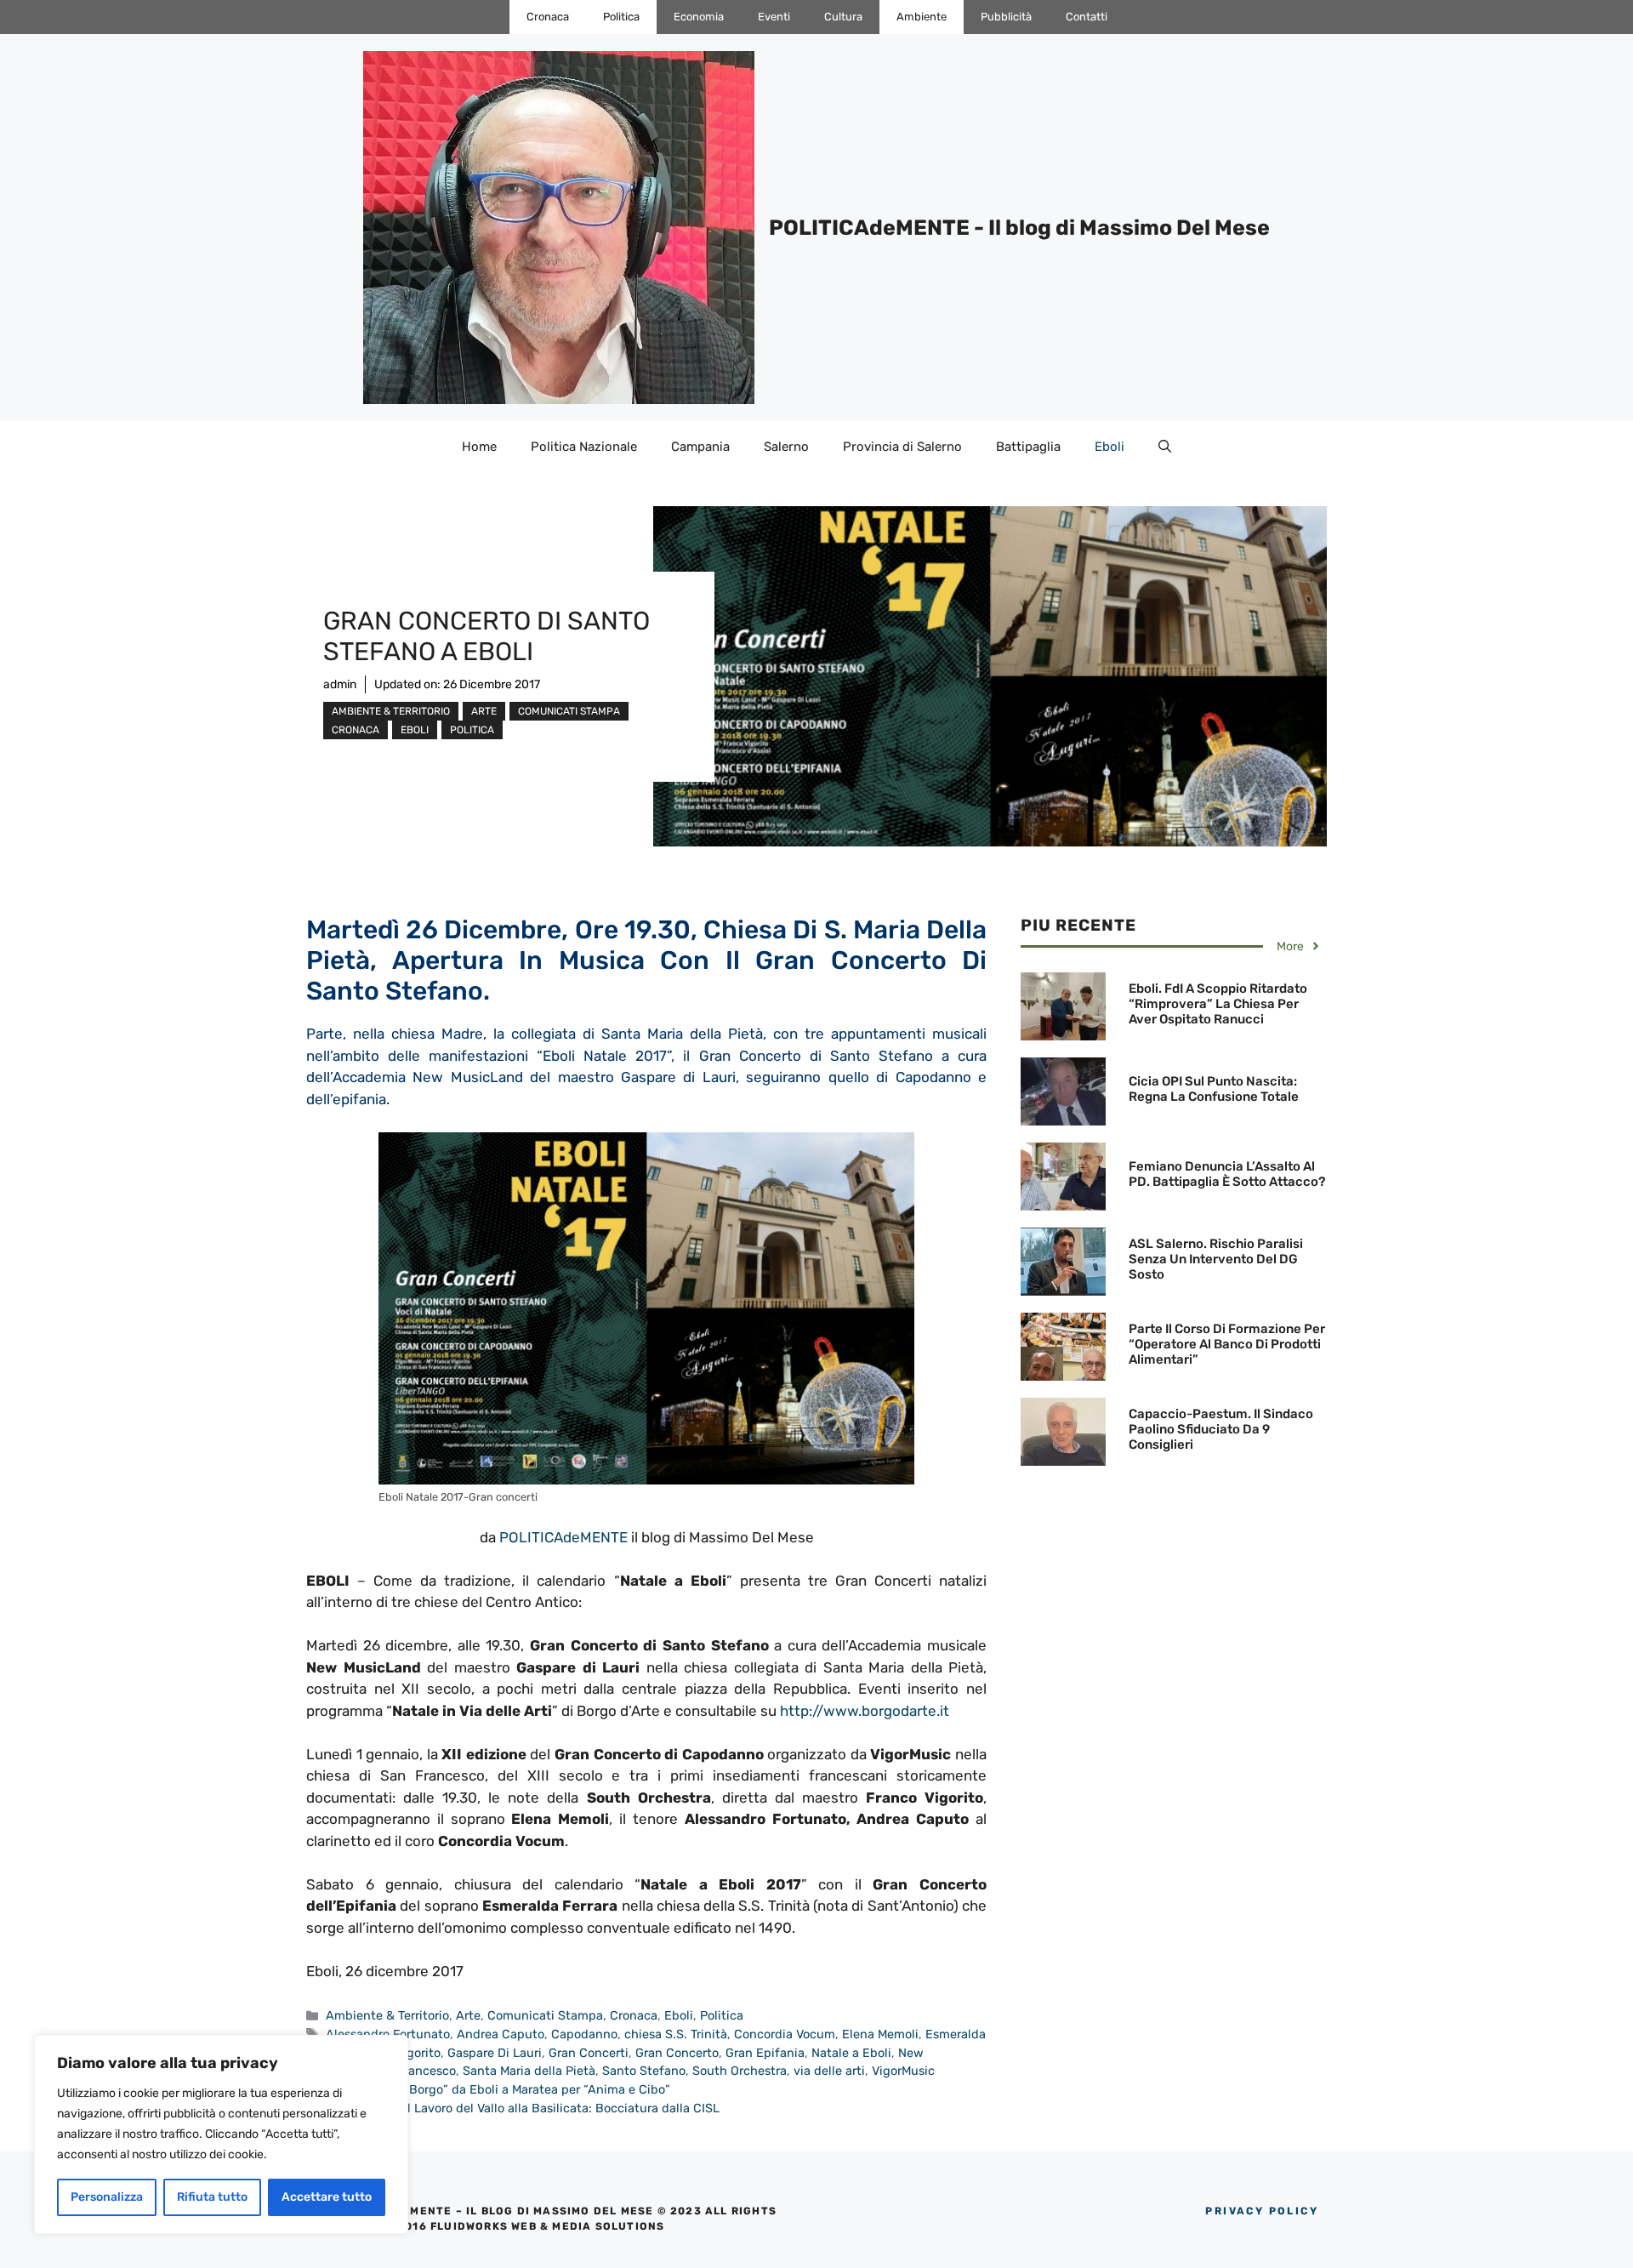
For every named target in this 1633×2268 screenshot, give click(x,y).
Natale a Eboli (851, 2053)
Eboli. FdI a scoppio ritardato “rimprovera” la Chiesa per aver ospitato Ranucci (1218, 1004)
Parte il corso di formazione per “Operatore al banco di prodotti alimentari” (1227, 1344)
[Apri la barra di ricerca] (1165, 447)
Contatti (1087, 17)
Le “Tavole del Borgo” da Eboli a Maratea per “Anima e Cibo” (498, 2089)
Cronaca (548, 17)
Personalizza (107, 2197)
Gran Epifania (765, 2053)
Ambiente (922, 17)
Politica (621, 17)
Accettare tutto (327, 2197)
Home (479, 447)
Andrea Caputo (501, 2034)
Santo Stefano (644, 2071)
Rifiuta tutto (212, 2197)
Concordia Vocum (785, 2034)
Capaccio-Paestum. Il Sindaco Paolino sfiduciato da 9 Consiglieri (1221, 1429)
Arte (484, 711)
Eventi (774, 17)
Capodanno (584, 2034)
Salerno (786, 447)
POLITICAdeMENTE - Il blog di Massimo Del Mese (1019, 228)
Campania (700, 447)
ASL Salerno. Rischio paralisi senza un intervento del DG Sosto (1216, 1259)
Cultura (843, 17)
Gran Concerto (677, 2053)
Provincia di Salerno (902, 447)
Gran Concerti (589, 2053)
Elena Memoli (880, 2034)
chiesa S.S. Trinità (676, 2034)
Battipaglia (1028, 447)
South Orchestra (740, 2071)
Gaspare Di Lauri (495, 2053)
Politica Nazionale (584, 447)
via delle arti (829, 2071)
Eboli (1110, 447)
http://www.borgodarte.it (865, 1711)
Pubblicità (1006, 17)
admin (340, 684)
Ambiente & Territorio (391, 711)
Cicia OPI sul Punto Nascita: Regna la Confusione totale (1214, 1089)
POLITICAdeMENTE (563, 1537)
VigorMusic (903, 2071)
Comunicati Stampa (569, 711)
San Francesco (414, 2071)
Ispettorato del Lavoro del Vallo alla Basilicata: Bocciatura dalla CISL (523, 2108)
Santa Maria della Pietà (529, 2071)
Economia (699, 17)
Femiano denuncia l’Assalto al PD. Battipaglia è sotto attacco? (1227, 1174)
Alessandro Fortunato (388, 2034)
